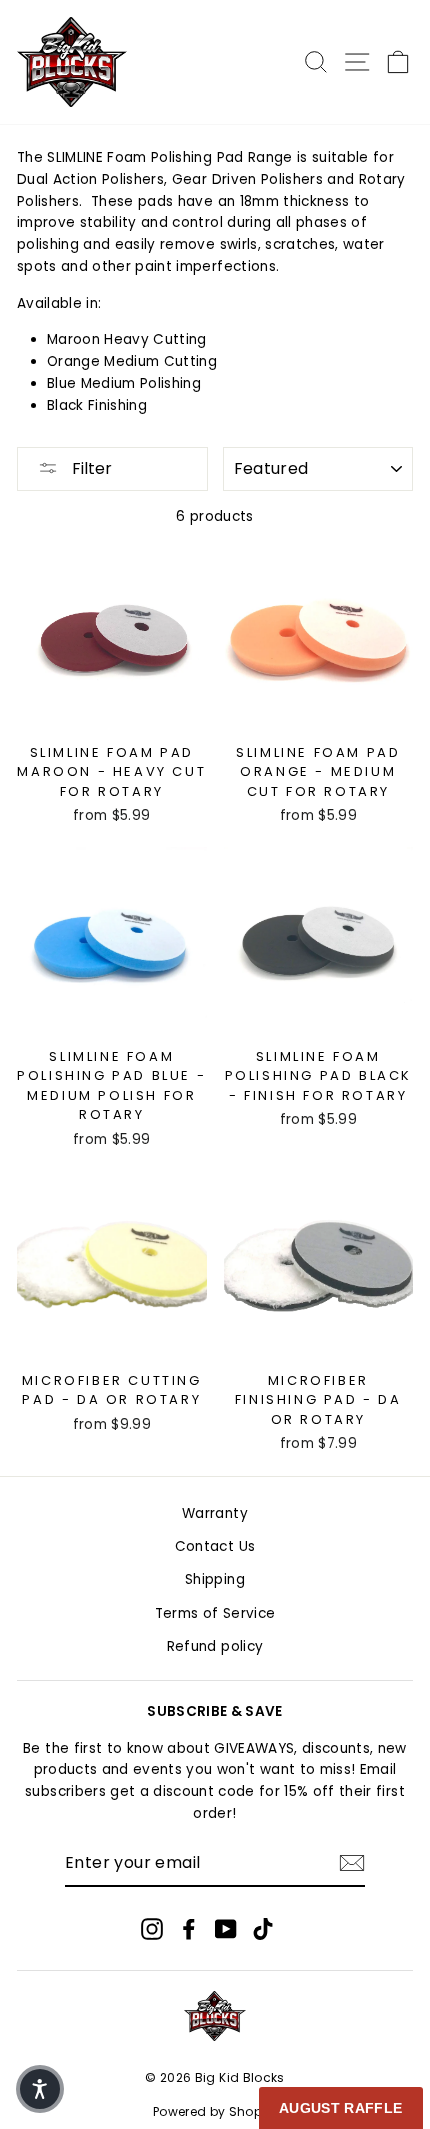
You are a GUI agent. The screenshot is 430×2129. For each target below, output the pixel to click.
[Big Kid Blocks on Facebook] (189, 1928)
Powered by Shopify (215, 2111)
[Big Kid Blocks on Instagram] (152, 1928)
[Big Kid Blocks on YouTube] (226, 1928)
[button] (40, 2089)
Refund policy (215, 1646)
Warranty (215, 1513)
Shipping (215, 1579)
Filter (90, 468)
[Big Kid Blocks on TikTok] (263, 1928)
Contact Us (215, 1546)
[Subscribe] (352, 1863)
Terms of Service (215, 1613)
